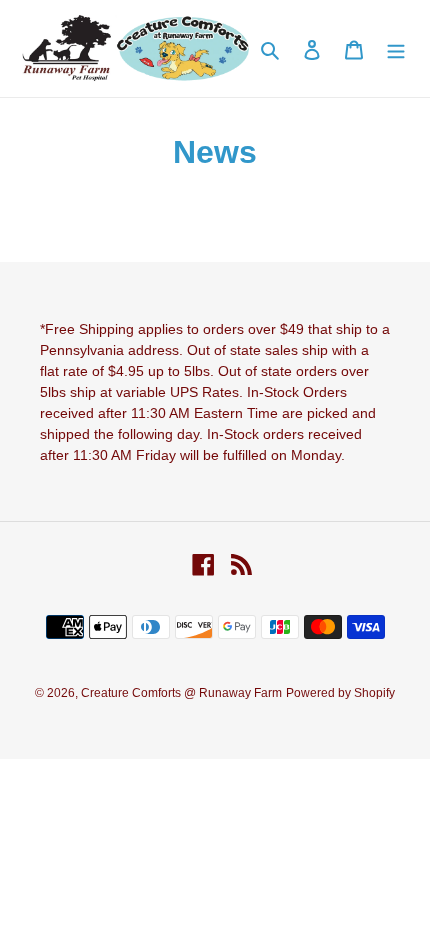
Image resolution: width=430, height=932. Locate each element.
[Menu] (396, 48)
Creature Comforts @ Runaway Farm (181, 693)
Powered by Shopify (340, 693)
